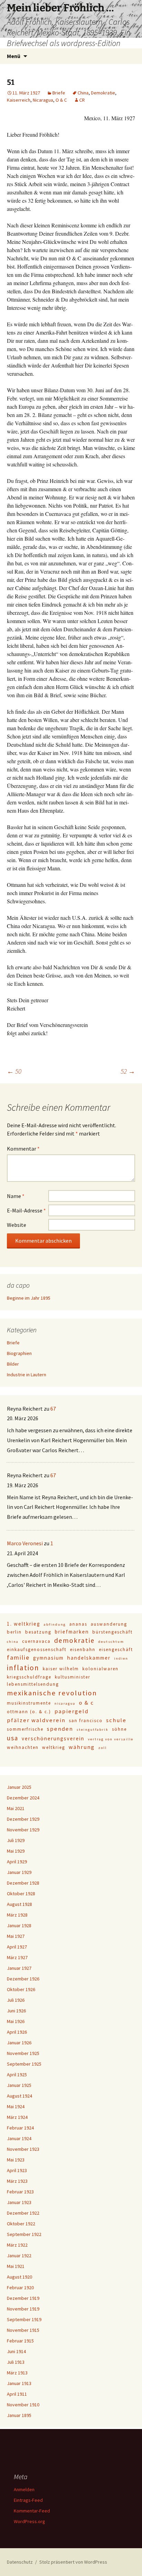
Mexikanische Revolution (52, 1693)
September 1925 (24, 2064)
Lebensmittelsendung (33, 1684)
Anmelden (24, 2489)
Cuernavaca (36, 1641)
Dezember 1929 (23, 1819)
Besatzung (38, 1632)
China (83, 93)
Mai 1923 (16, 2160)
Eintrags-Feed (28, 2500)
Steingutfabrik (93, 1730)
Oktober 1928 (21, 1894)
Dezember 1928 (23, 1883)
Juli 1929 (16, 1840)
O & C (61, 100)
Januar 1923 (19, 2202)
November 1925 (23, 2053)
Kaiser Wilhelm (61, 1669)
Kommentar (23, 1149)
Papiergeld (72, 1711)
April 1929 (17, 1862)
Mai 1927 (16, 1936)
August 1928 (19, 1904)
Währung (82, 1747)
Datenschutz (20, 2562)
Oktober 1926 (21, 1989)
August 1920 (19, 2277)
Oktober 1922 (21, 2224)
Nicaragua (43, 100)
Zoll (103, 1748)
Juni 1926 (16, 2011)
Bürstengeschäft (113, 1632)
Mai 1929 (16, 1851)
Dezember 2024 (23, 1798)
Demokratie (103, 93)
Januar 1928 (19, 1925)
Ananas (78, 1624)
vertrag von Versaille (111, 1739)
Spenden (60, 1729)
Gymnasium (48, 1658)
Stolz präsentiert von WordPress (73, 2562)
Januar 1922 (19, 2256)
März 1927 (17, 1957)
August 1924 (19, 2096)
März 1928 (17, 1915)
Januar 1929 (19, 1872)
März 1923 (17, 2181)
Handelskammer (89, 1658)
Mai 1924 (16, 2106)
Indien (121, 1658)
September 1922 (24, 2234)
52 (128, 1071)
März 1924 (17, 2117)
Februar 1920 (20, 2287)
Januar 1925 (19, 2085)
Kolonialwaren (100, 1669)
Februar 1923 (20, 2192)
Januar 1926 (19, 2043)
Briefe (59, 93)
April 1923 (17, 2170)
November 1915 (23, 2330)
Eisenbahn (83, 1649)
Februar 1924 (20, 2128)
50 (14, 1071)
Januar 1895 (19, 2415)
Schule (116, 1720)
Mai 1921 (16, 2266)
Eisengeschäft (116, 1649)
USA (13, 1738)
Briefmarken (72, 1632)
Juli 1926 (16, 2000)
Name (16, 1196)
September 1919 (24, 2319)
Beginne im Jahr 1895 (29, 1298)
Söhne (119, 1729)
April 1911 (17, 2394)
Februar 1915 (20, 2341)
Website (17, 1225)
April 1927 (17, 1947)
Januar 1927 (19, 1968)
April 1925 (17, 2075)
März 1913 (17, 2373)
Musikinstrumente (29, 1703)
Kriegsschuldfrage (29, 1677)
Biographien (19, 1353)
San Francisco (86, 1721)
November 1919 (23, 2309)
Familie (18, 1657)
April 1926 (17, 2032)
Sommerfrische (25, 1729)
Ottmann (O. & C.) (29, 1712)
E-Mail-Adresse (26, 1210)
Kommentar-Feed (32, 2511)
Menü (14, 56)
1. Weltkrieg (24, 1624)
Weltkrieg (54, 1747)
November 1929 (23, 1830)
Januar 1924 (19, 2138)
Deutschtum (111, 1642)
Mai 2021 (16, 1808)
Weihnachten (23, 1747)
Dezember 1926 (23, 1979)
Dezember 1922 (23, 2213)
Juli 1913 (16, 2362)
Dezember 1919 (23, 2298)
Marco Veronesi (25, 1543)
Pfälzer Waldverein (36, 1720)
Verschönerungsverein (53, 1738)
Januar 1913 (19, 2383)
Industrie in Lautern (27, 1375)
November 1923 (23, 2149)
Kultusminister (73, 1677)
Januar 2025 (19, 1787)
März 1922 (17, 2245)
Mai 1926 (16, 2021)
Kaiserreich (19, 100)
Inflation (23, 1668)
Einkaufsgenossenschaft (37, 1649)
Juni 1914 (16, 2351)
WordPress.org (29, 2521)
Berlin (14, 1632)
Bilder (13, 1364)
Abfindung (55, 1624)
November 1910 (23, 2405)
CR (82, 100)
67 (53, 1409)
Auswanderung (109, 1624)
